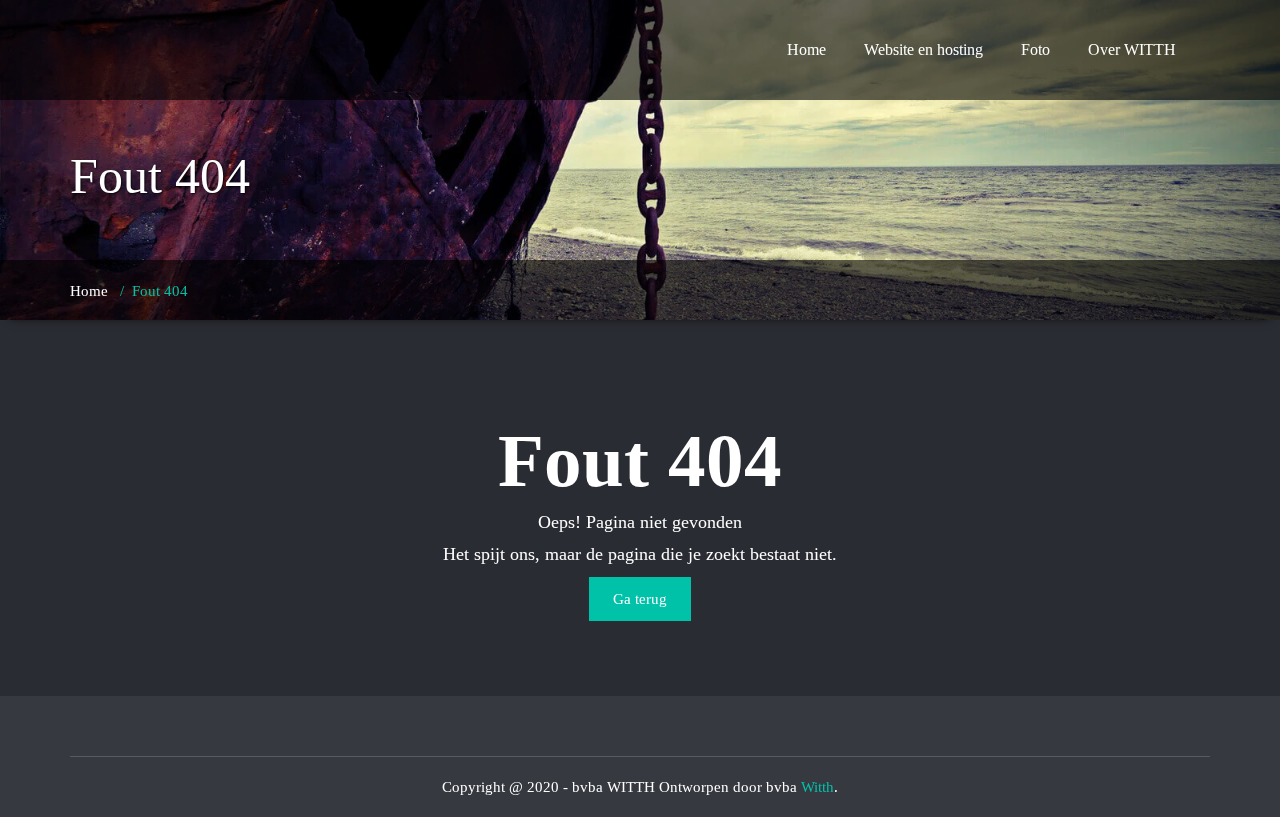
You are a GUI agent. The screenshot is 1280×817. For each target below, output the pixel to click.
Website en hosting (923, 49)
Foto (1035, 49)
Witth (817, 787)
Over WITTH (1132, 49)
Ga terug (640, 599)
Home (806, 49)
